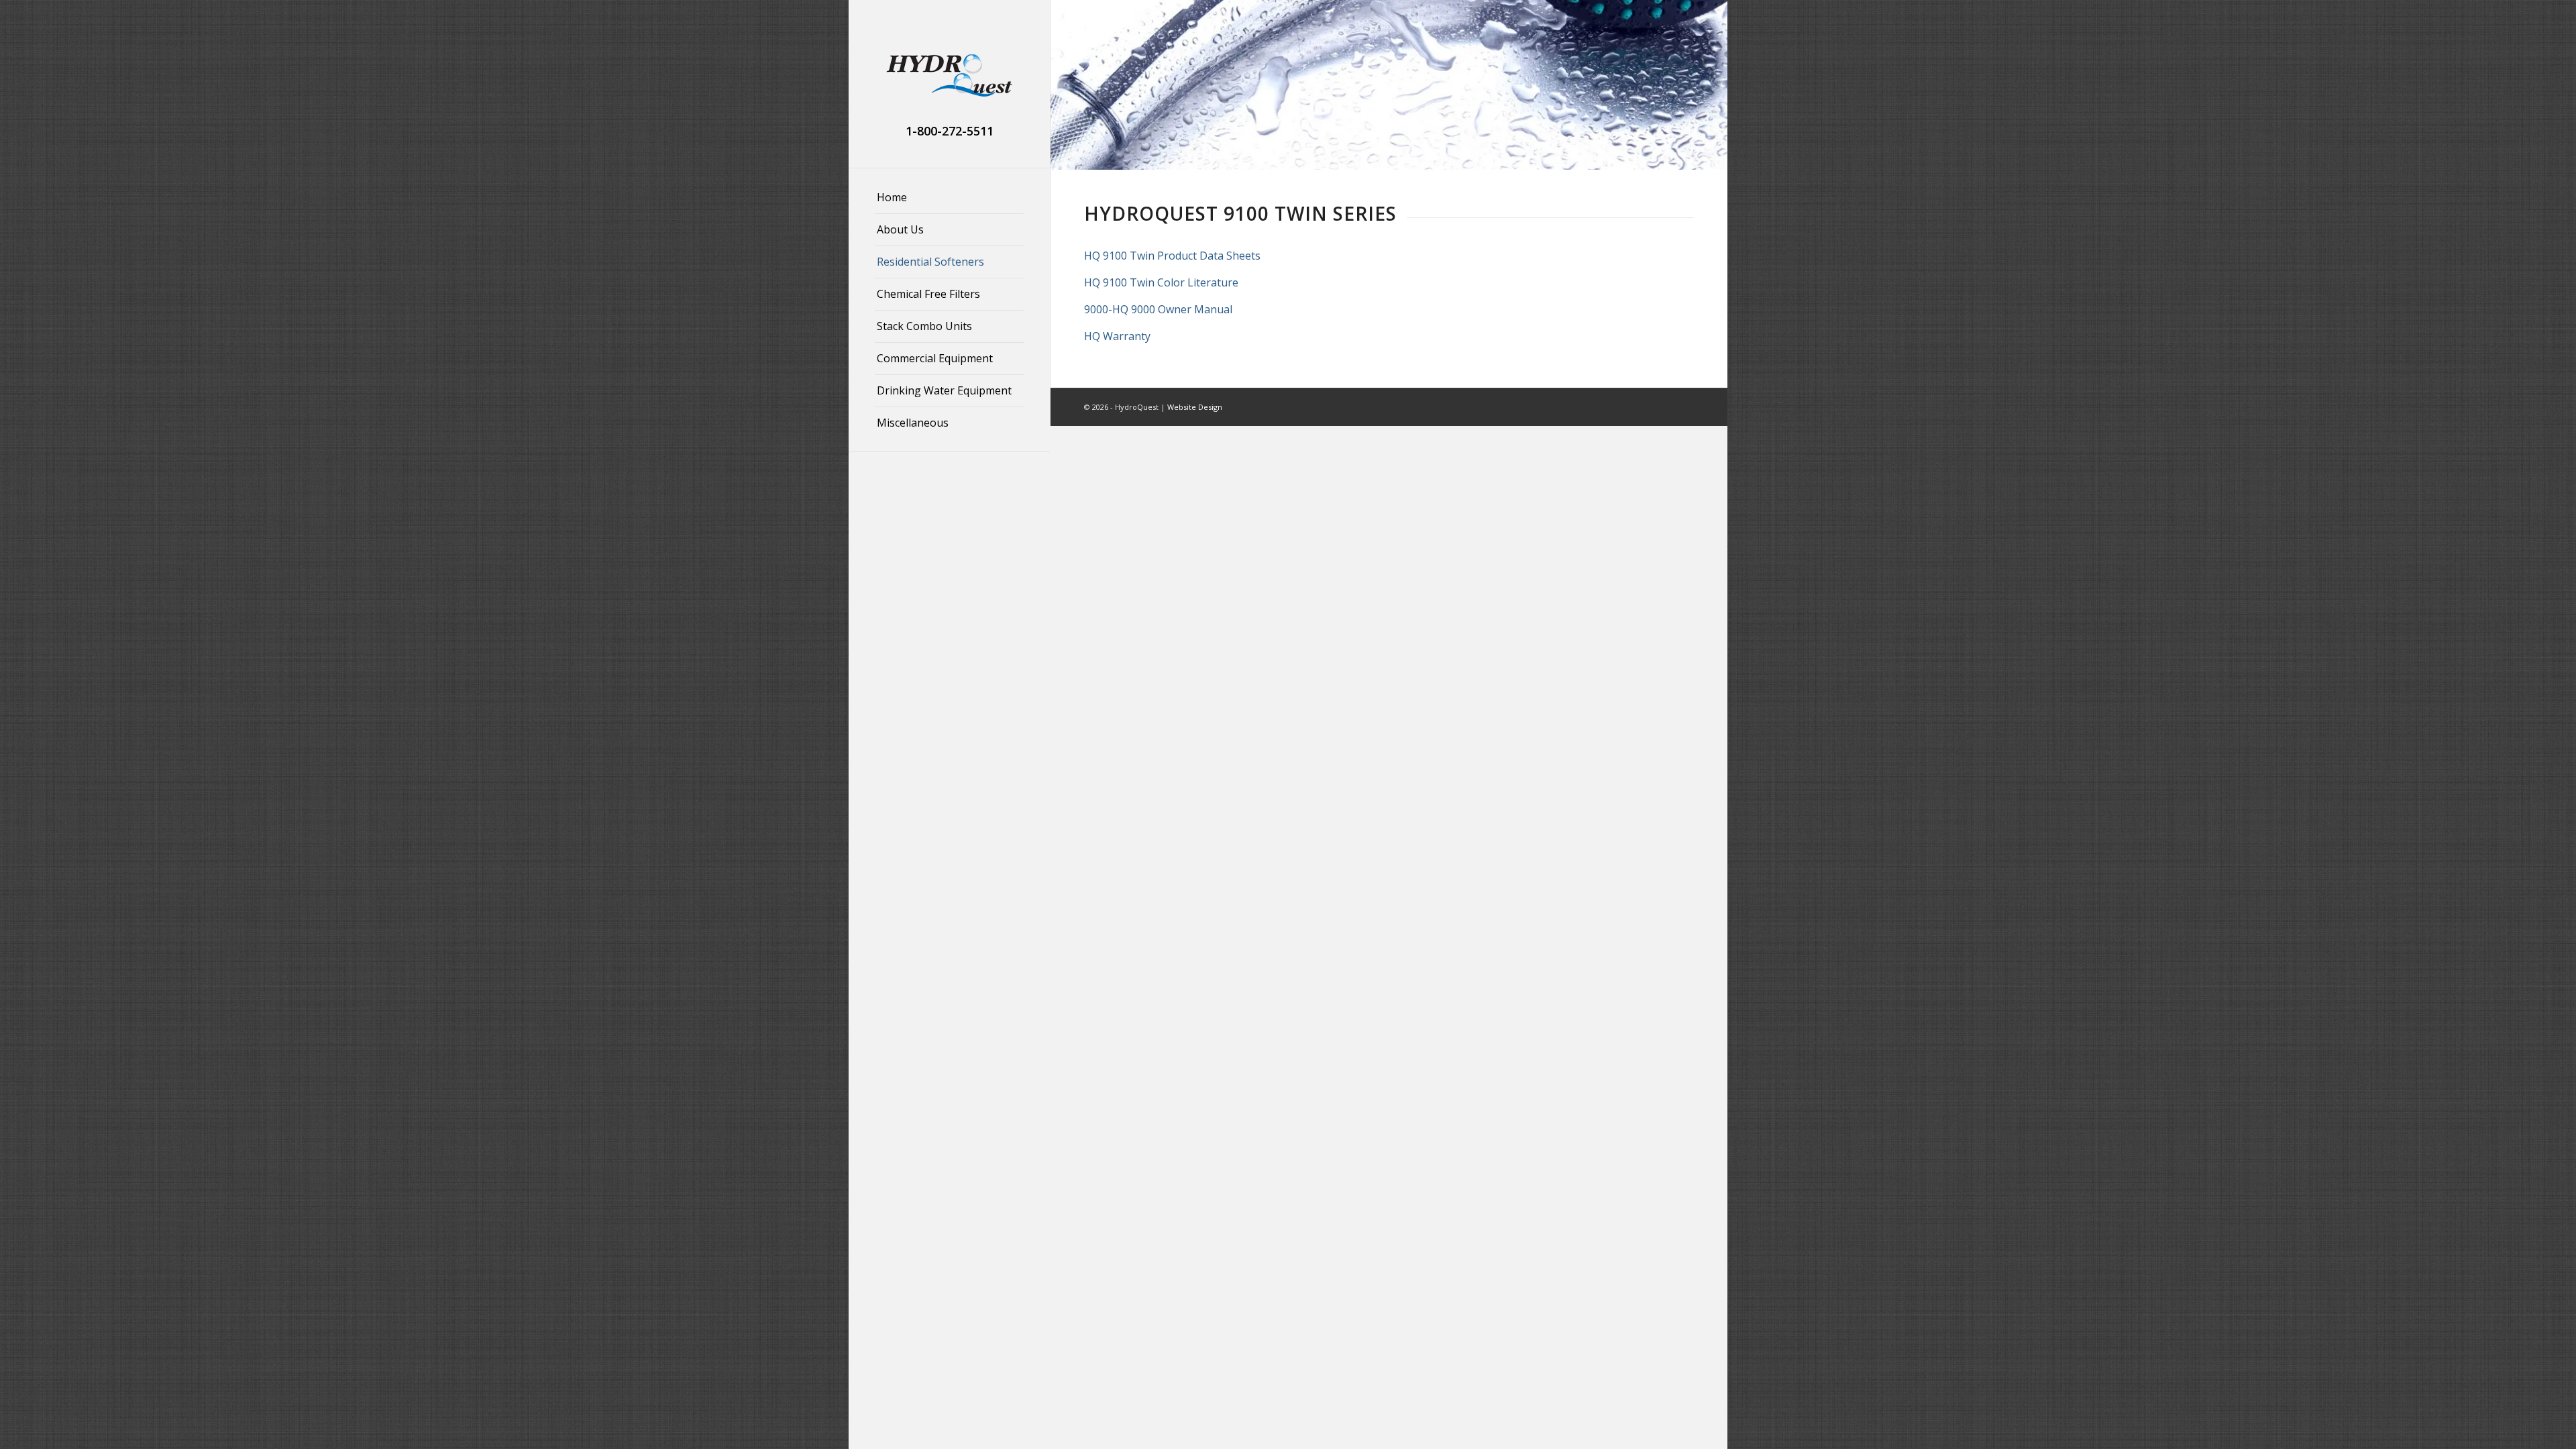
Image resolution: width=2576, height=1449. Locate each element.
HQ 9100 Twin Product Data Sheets (1172, 256)
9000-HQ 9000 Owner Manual (1158, 309)
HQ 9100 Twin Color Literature (1161, 282)
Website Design (1195, 407)
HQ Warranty (1117, 336)
